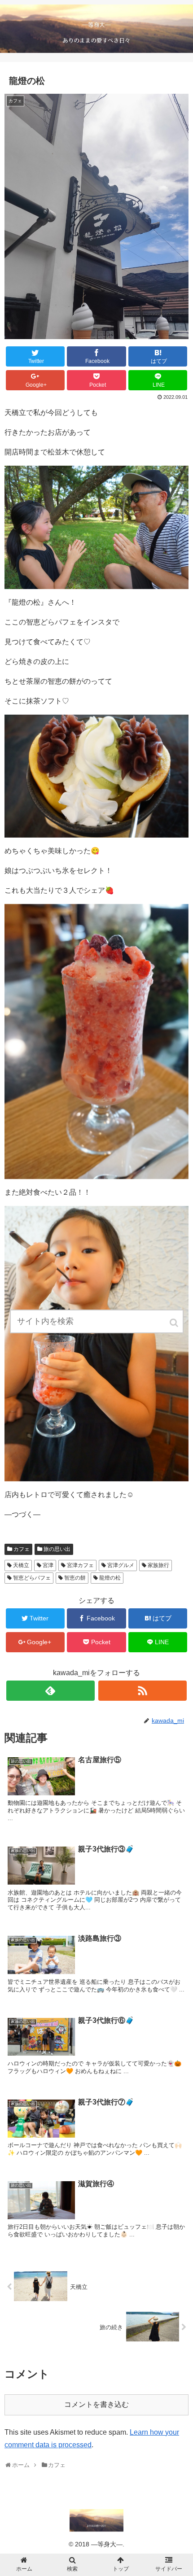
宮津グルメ (121, 1565)
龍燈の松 (110, 1578)
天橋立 (21, 1565)
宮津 (48, 1565)
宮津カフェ (80, 1565)
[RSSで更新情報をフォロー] (143, 1691)
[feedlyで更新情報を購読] (50, 1691)
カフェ (22, 1549)
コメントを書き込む (96, 2404)
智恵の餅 (75, 1578)
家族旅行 (158, 1565)
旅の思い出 (57, 1549)
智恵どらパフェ (32, 1578)
